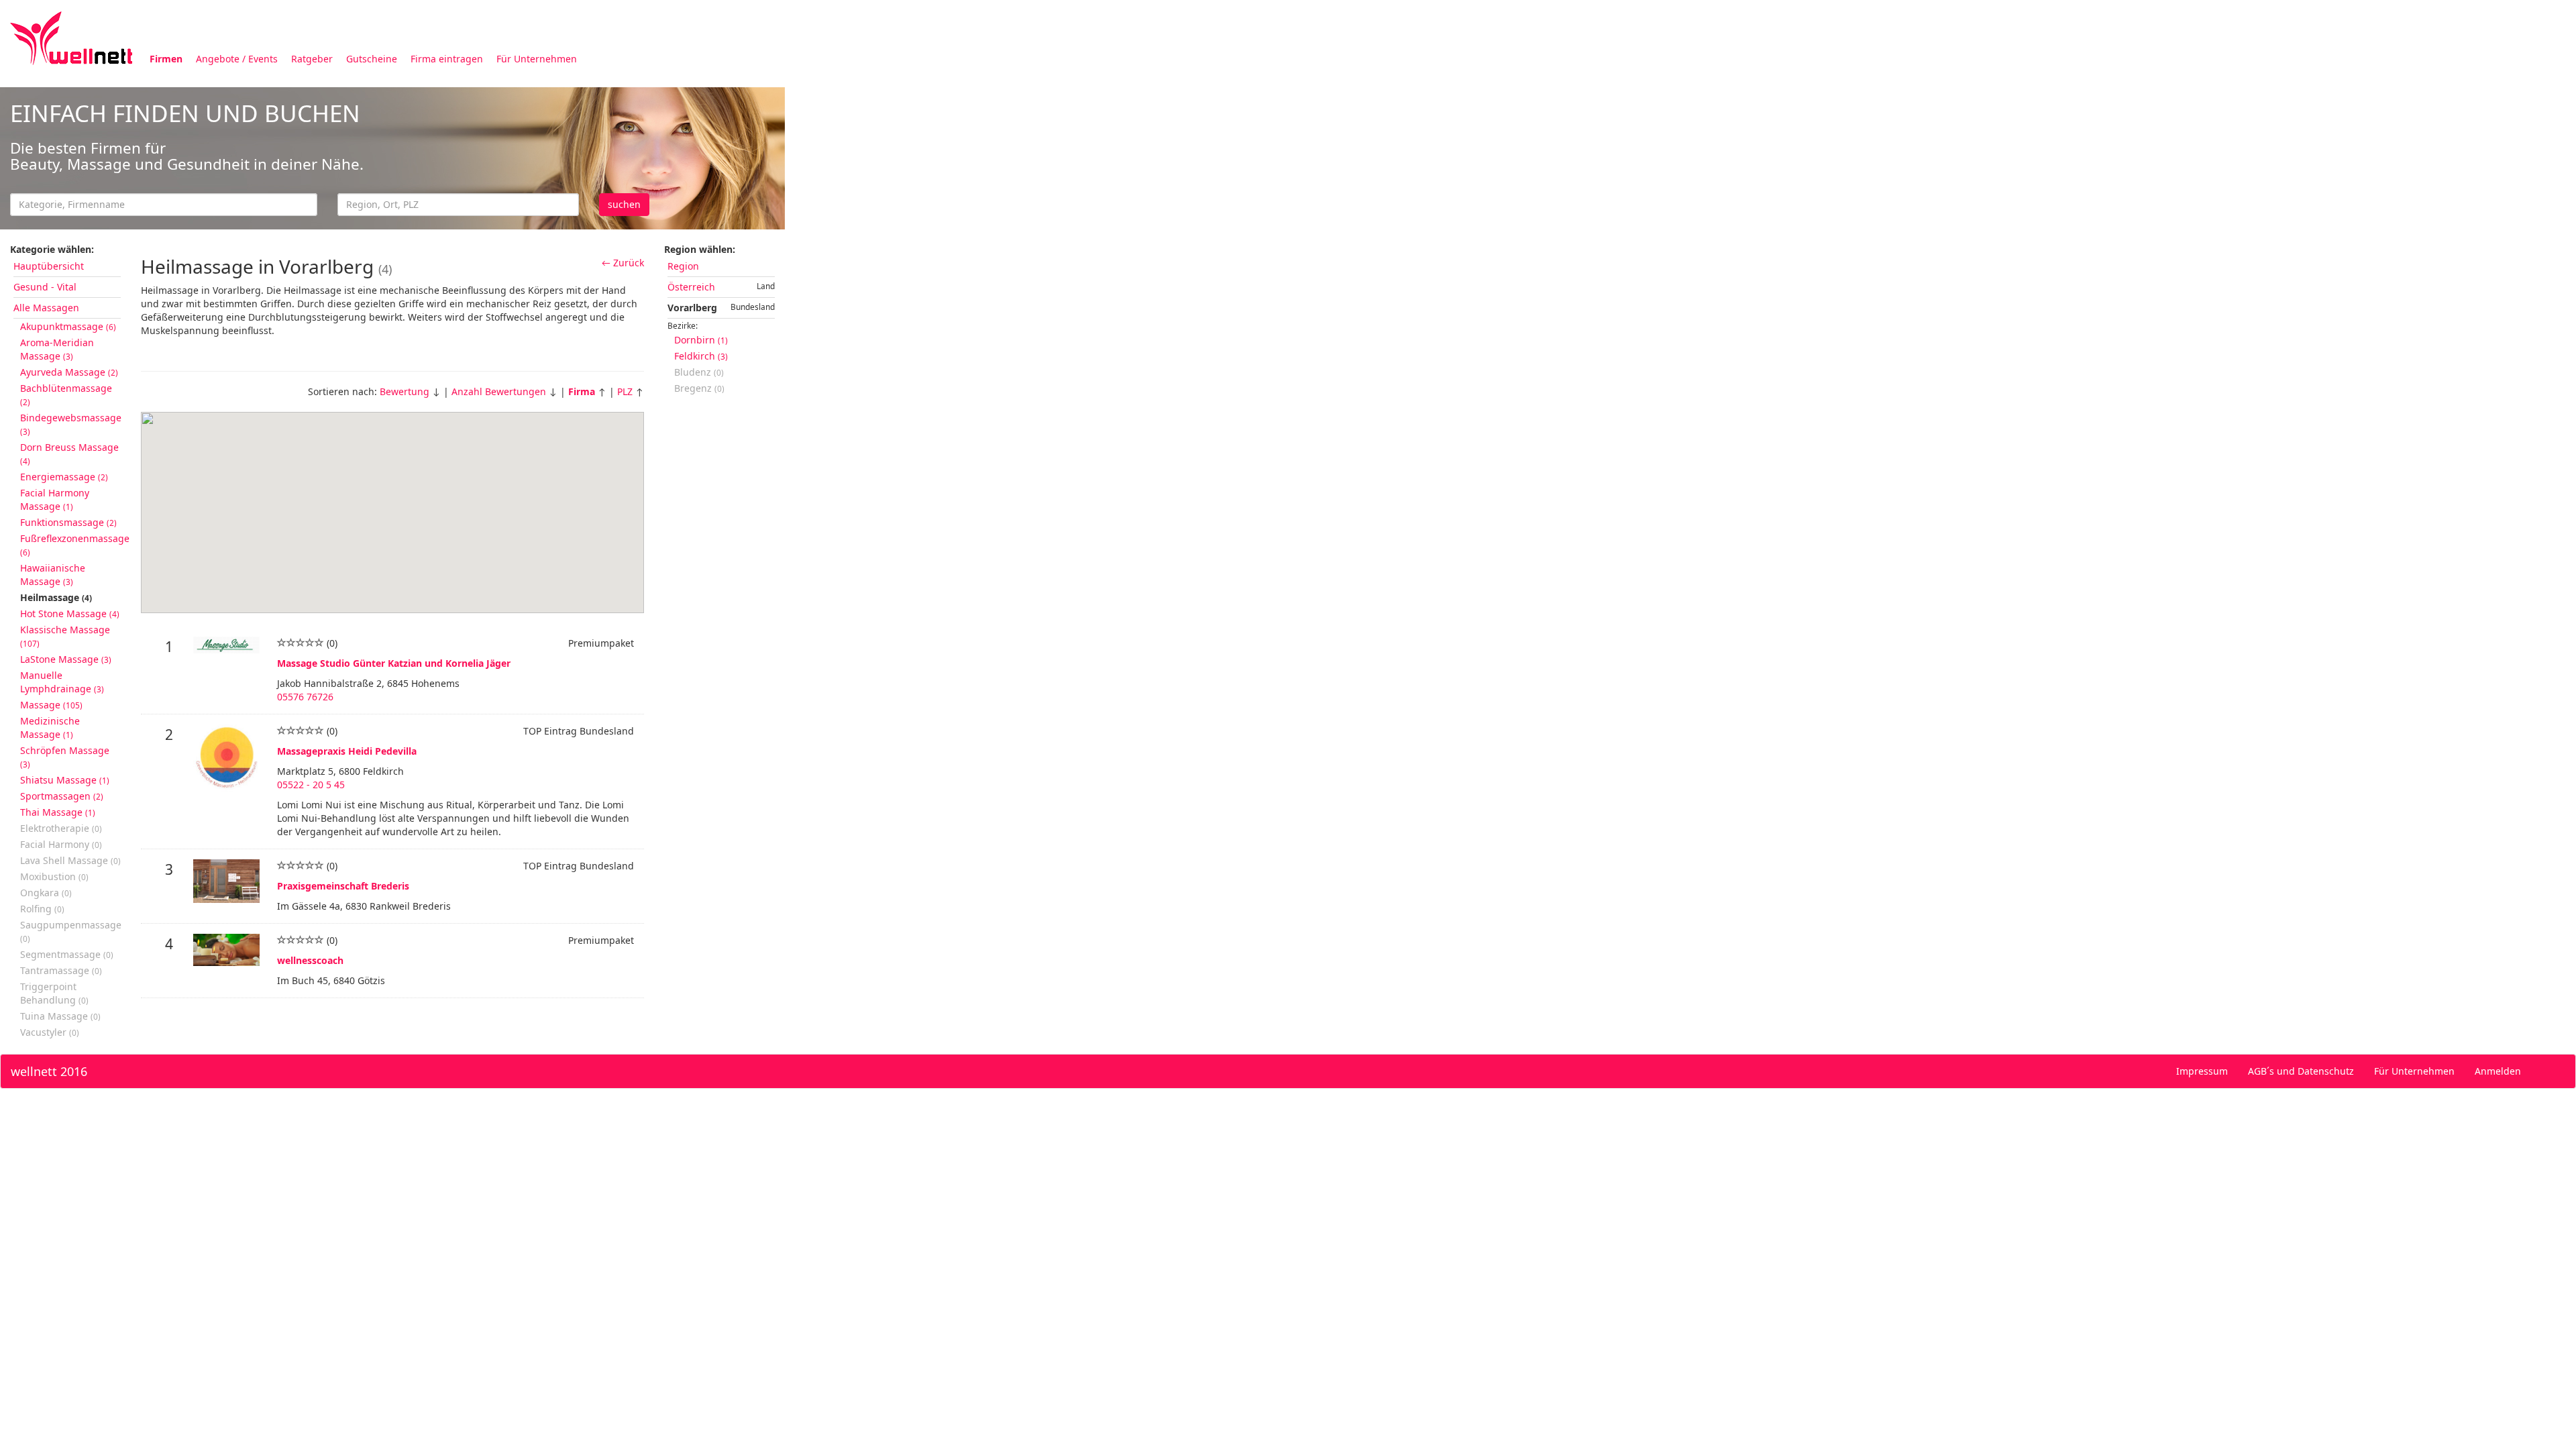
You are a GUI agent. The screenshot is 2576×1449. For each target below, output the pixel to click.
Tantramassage (61, 970)
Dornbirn (701, 340)
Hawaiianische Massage (53, 575)
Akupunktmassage (68, 326)
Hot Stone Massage (70, 613)
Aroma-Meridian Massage (57, 349)
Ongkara (46, 893)
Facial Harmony (61, 844)
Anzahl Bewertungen (499, 391)
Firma (582, 391)
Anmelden (2498, 1071)
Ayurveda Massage (69, 372)
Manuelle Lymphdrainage (62, 682)
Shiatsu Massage (65, 780)
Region (683, 266)
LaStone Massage (66, 659)
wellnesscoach (310, 960)
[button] (370, 551)
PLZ (625, 391)
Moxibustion (54, 876)
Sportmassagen (62, 796)
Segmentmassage (67, 954)
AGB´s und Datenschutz (2301, 1071)
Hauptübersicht (49, 266)
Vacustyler (50, 1032)
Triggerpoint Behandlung (54, 993)
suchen (624, 204)
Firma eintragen (447, 59)
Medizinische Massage (50, 728)
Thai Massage (58, 812)
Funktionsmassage (68, 522)
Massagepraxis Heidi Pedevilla (347, 751)
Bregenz (699, 388)
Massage (51, 705)
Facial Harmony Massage (55, 499)
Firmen (166, 59)
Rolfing (42, 909)
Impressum (2202, 1071)
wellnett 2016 (49, 1071)
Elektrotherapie (61, 828)
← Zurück (623, 263)
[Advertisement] (1187, 180)
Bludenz (699, 372)
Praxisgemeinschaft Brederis (343, 886)
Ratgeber (312, 59)
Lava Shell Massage (70, 860)
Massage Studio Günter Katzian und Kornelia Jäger (394, 663)
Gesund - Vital (45, 287)
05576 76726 (305, 697)
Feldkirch (701, 356)
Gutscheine (372, 59)
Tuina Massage (60, 1016)
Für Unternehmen (537, 59)
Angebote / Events (237, 59)
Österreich (691, 287)
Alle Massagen (46, 308)
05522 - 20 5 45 (311, 785)
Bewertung (405, 391)
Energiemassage (64, 477)
